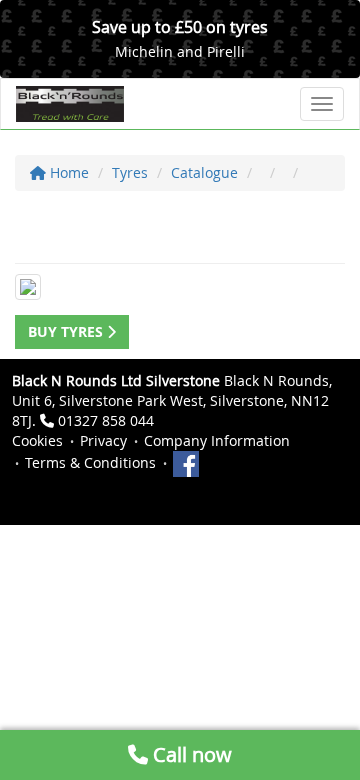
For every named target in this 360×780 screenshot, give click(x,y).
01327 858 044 (106, 420)
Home (67, 172)
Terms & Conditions (90, 462)
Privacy (103, 440)
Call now (190, 754)
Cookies (37, 440)
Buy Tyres (67, 331)
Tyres (130, 172)
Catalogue (204, 172)
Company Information (217, 440)
